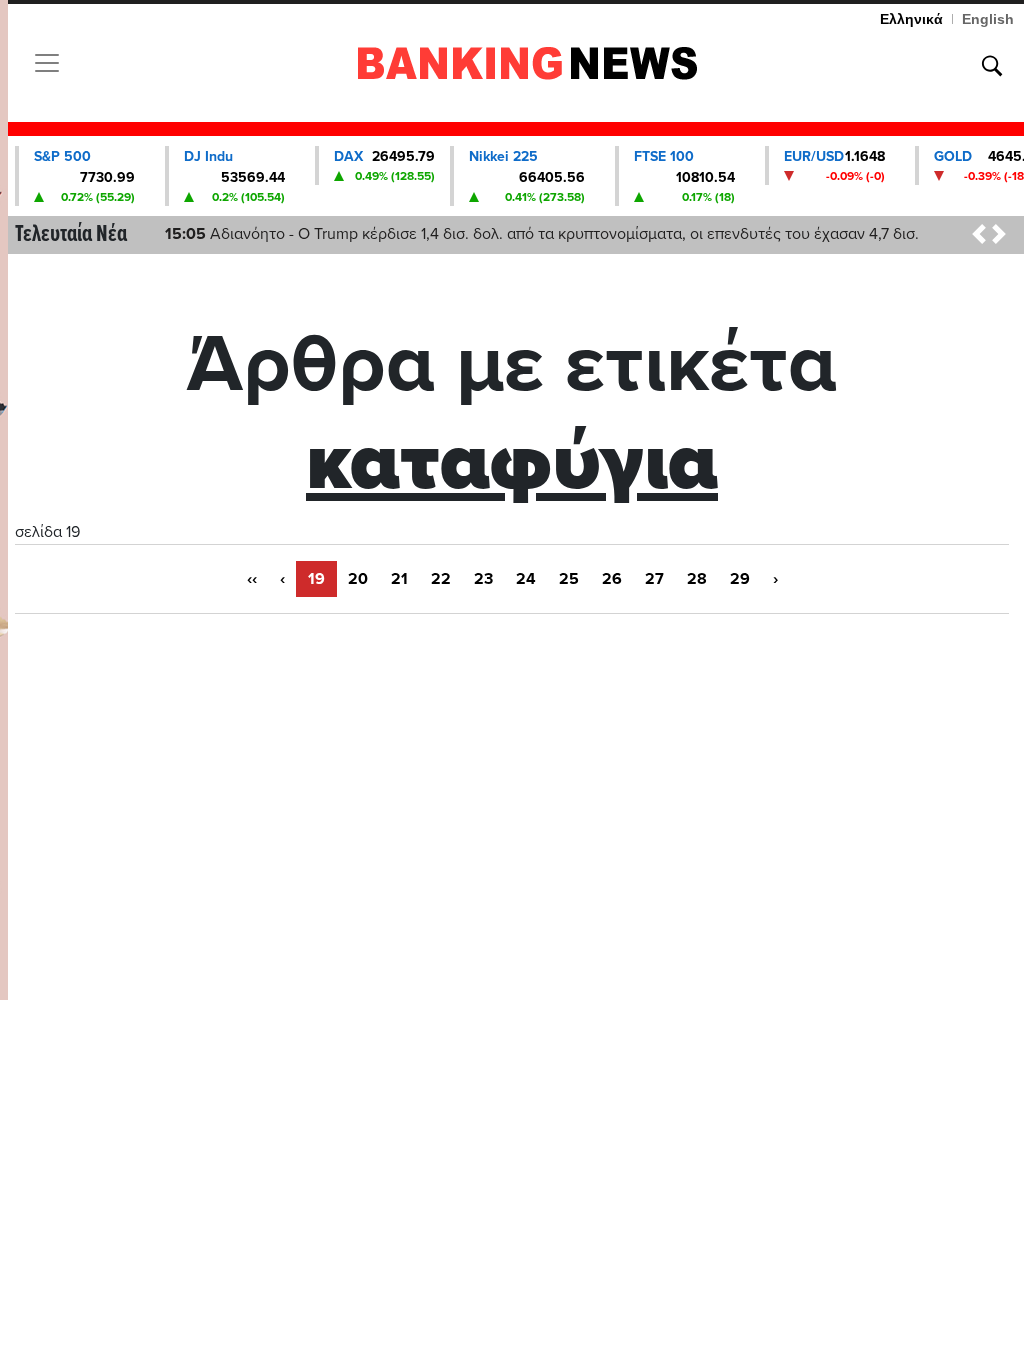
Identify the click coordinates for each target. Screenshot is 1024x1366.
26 (612, 579)
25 (569, 579)
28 (697, 579)
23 (483, 579)
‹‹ (252, 579)
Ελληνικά (911, 19)
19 (316, 579)
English (988, 19)
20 (358, 579)
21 (399, 579)
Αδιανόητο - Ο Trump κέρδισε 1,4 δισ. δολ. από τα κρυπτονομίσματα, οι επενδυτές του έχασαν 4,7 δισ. (542, 234)
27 (654, 579)
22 (441, 579)
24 (526, 579)
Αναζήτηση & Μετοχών (992, 66)
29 (740, 579)
